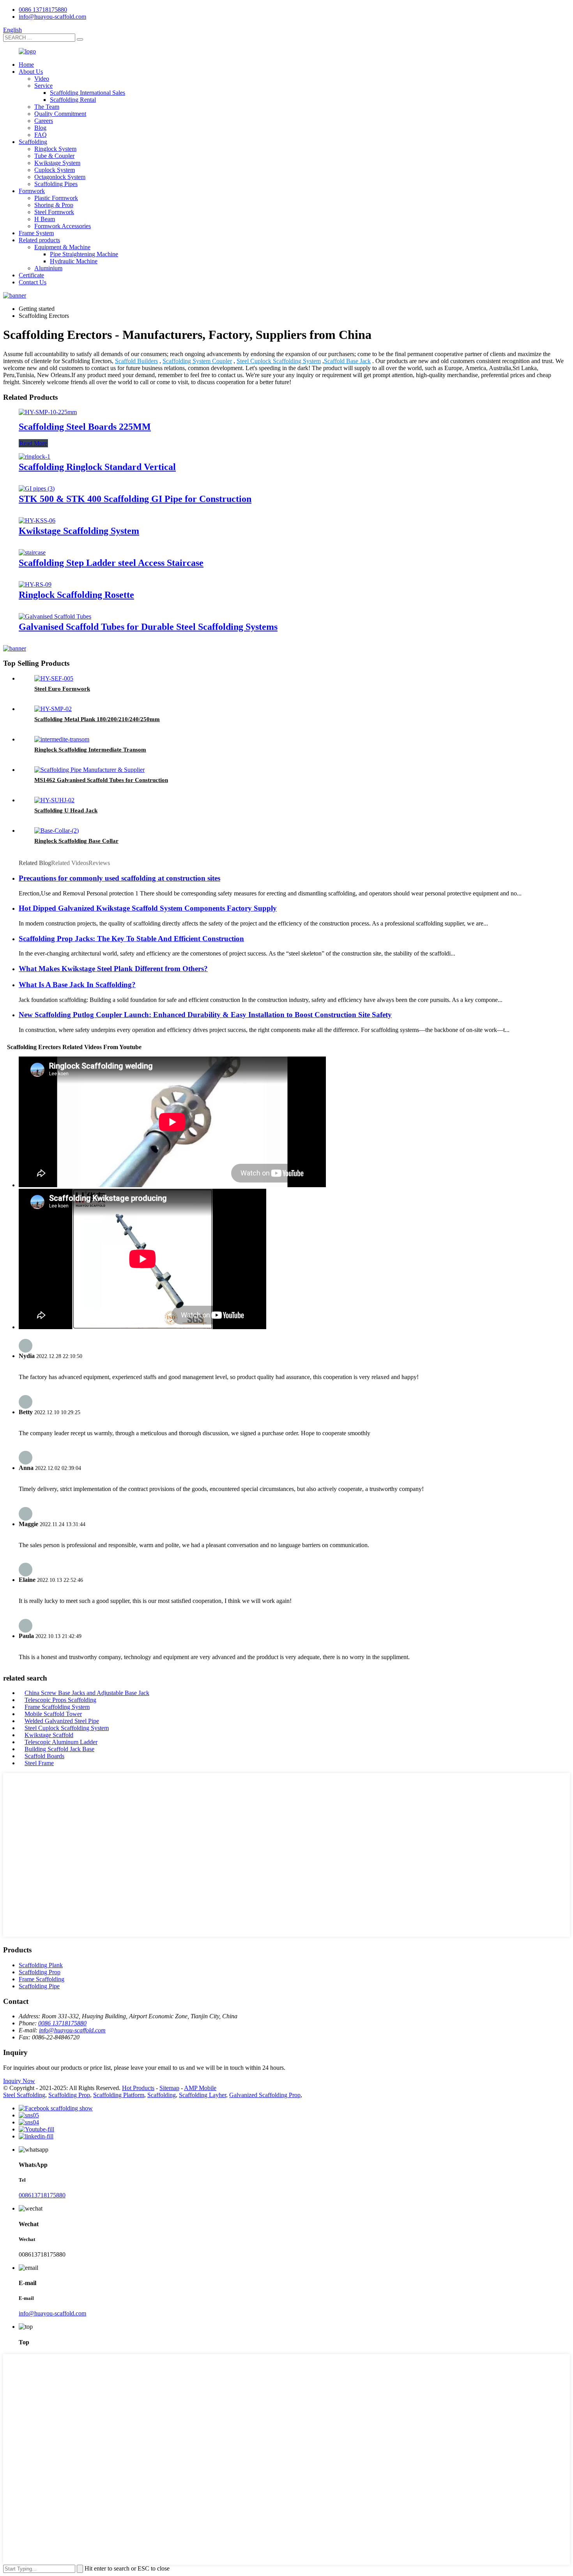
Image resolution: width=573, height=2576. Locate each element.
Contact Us (33, 282)
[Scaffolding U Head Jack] (54, 800)
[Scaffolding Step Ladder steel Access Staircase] (32, 552)
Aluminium (48, 268)
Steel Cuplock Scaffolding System (279, 361)
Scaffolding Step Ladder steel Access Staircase (111, 563)
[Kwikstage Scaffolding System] (37, 520)
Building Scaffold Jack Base (59, 1749)
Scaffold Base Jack (347, 361)
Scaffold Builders (136, 361)
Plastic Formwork (56, 198)
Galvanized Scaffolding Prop (265, 2095)
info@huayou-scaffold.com (52, 17)
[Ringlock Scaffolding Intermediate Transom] (62, 739)
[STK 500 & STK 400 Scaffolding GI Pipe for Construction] (37, 488)
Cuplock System (55, 170)
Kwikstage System (57, 163)
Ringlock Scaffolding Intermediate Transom (90, 750)
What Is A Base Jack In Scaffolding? (77, 985)
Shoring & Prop (54, 205)
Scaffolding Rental (73, 100)
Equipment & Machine (62, 247)
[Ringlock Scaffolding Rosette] (35, 584)
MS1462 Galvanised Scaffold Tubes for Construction (101, 780)
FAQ (41, 135)
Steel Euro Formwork (62, 689)
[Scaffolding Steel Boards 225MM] (48, 412)
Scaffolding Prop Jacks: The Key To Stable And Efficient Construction (131, 939)
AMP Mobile (200, 2088)
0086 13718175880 (43, 10)
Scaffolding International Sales (88, 93)
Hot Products (138, 2088)
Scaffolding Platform (119, 2095)
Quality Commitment (60, 114)
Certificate (31, 275)
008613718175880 (42, 2195)
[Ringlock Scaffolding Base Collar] (57, 831)
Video (42, 79)
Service (43, 86)
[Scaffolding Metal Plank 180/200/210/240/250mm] (53, 709)
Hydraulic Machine (74, 261)
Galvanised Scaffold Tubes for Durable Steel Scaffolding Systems (148, 627)
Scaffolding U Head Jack (66, 810)
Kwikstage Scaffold (49, 1735)
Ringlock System (55, 149)
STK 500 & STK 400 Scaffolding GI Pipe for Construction (135, 499)
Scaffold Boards (44, 1756)
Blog (40, 128)
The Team (47, 107)
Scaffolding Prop (40, 1972)
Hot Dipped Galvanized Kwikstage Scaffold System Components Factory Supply (148, 908)
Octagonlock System (60, 177)
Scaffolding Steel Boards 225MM (85, 427)
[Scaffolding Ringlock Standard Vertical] (34, 457)
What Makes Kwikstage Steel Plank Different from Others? (113, 969)
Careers (44, 121)
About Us (31, 72)
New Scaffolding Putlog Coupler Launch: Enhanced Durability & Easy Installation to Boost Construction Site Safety (205, 1015)
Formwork (32, 191)
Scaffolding (33, 142)
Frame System (36, 233)
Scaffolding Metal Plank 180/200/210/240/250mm (97, 719)
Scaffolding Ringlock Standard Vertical (97, 467)
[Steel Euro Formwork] (54, 678)
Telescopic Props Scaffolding (60, 1700)
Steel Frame (39, 1763)
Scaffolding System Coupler (197, 361)
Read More (33, 443)
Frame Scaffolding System (57, 1707)
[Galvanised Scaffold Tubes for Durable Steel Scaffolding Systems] (55, 616)
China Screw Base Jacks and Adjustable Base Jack (87, 1693)
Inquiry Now (19, 2081)
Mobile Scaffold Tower (53, 1714)
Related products (39, 240)
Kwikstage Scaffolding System (79, 531)
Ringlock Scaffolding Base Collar (76, 841)
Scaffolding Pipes (56, 184)
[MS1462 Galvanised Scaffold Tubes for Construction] (89, 770)
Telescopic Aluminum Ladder (61, 1742)
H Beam (45, 219)
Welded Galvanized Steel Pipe (62, 1721)
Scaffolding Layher (202, 2095)
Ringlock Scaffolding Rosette (76, 595)
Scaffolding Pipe (39, 1986)
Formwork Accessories (63, 226)
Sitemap (169, 2088)
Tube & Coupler (54, 156)
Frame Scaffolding (42, 1979)
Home (26, 65)
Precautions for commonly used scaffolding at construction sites (119, 878)
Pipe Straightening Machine (84, 254)
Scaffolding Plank (41, 1965)
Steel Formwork (54, 212)
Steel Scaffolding (24, 2095)
